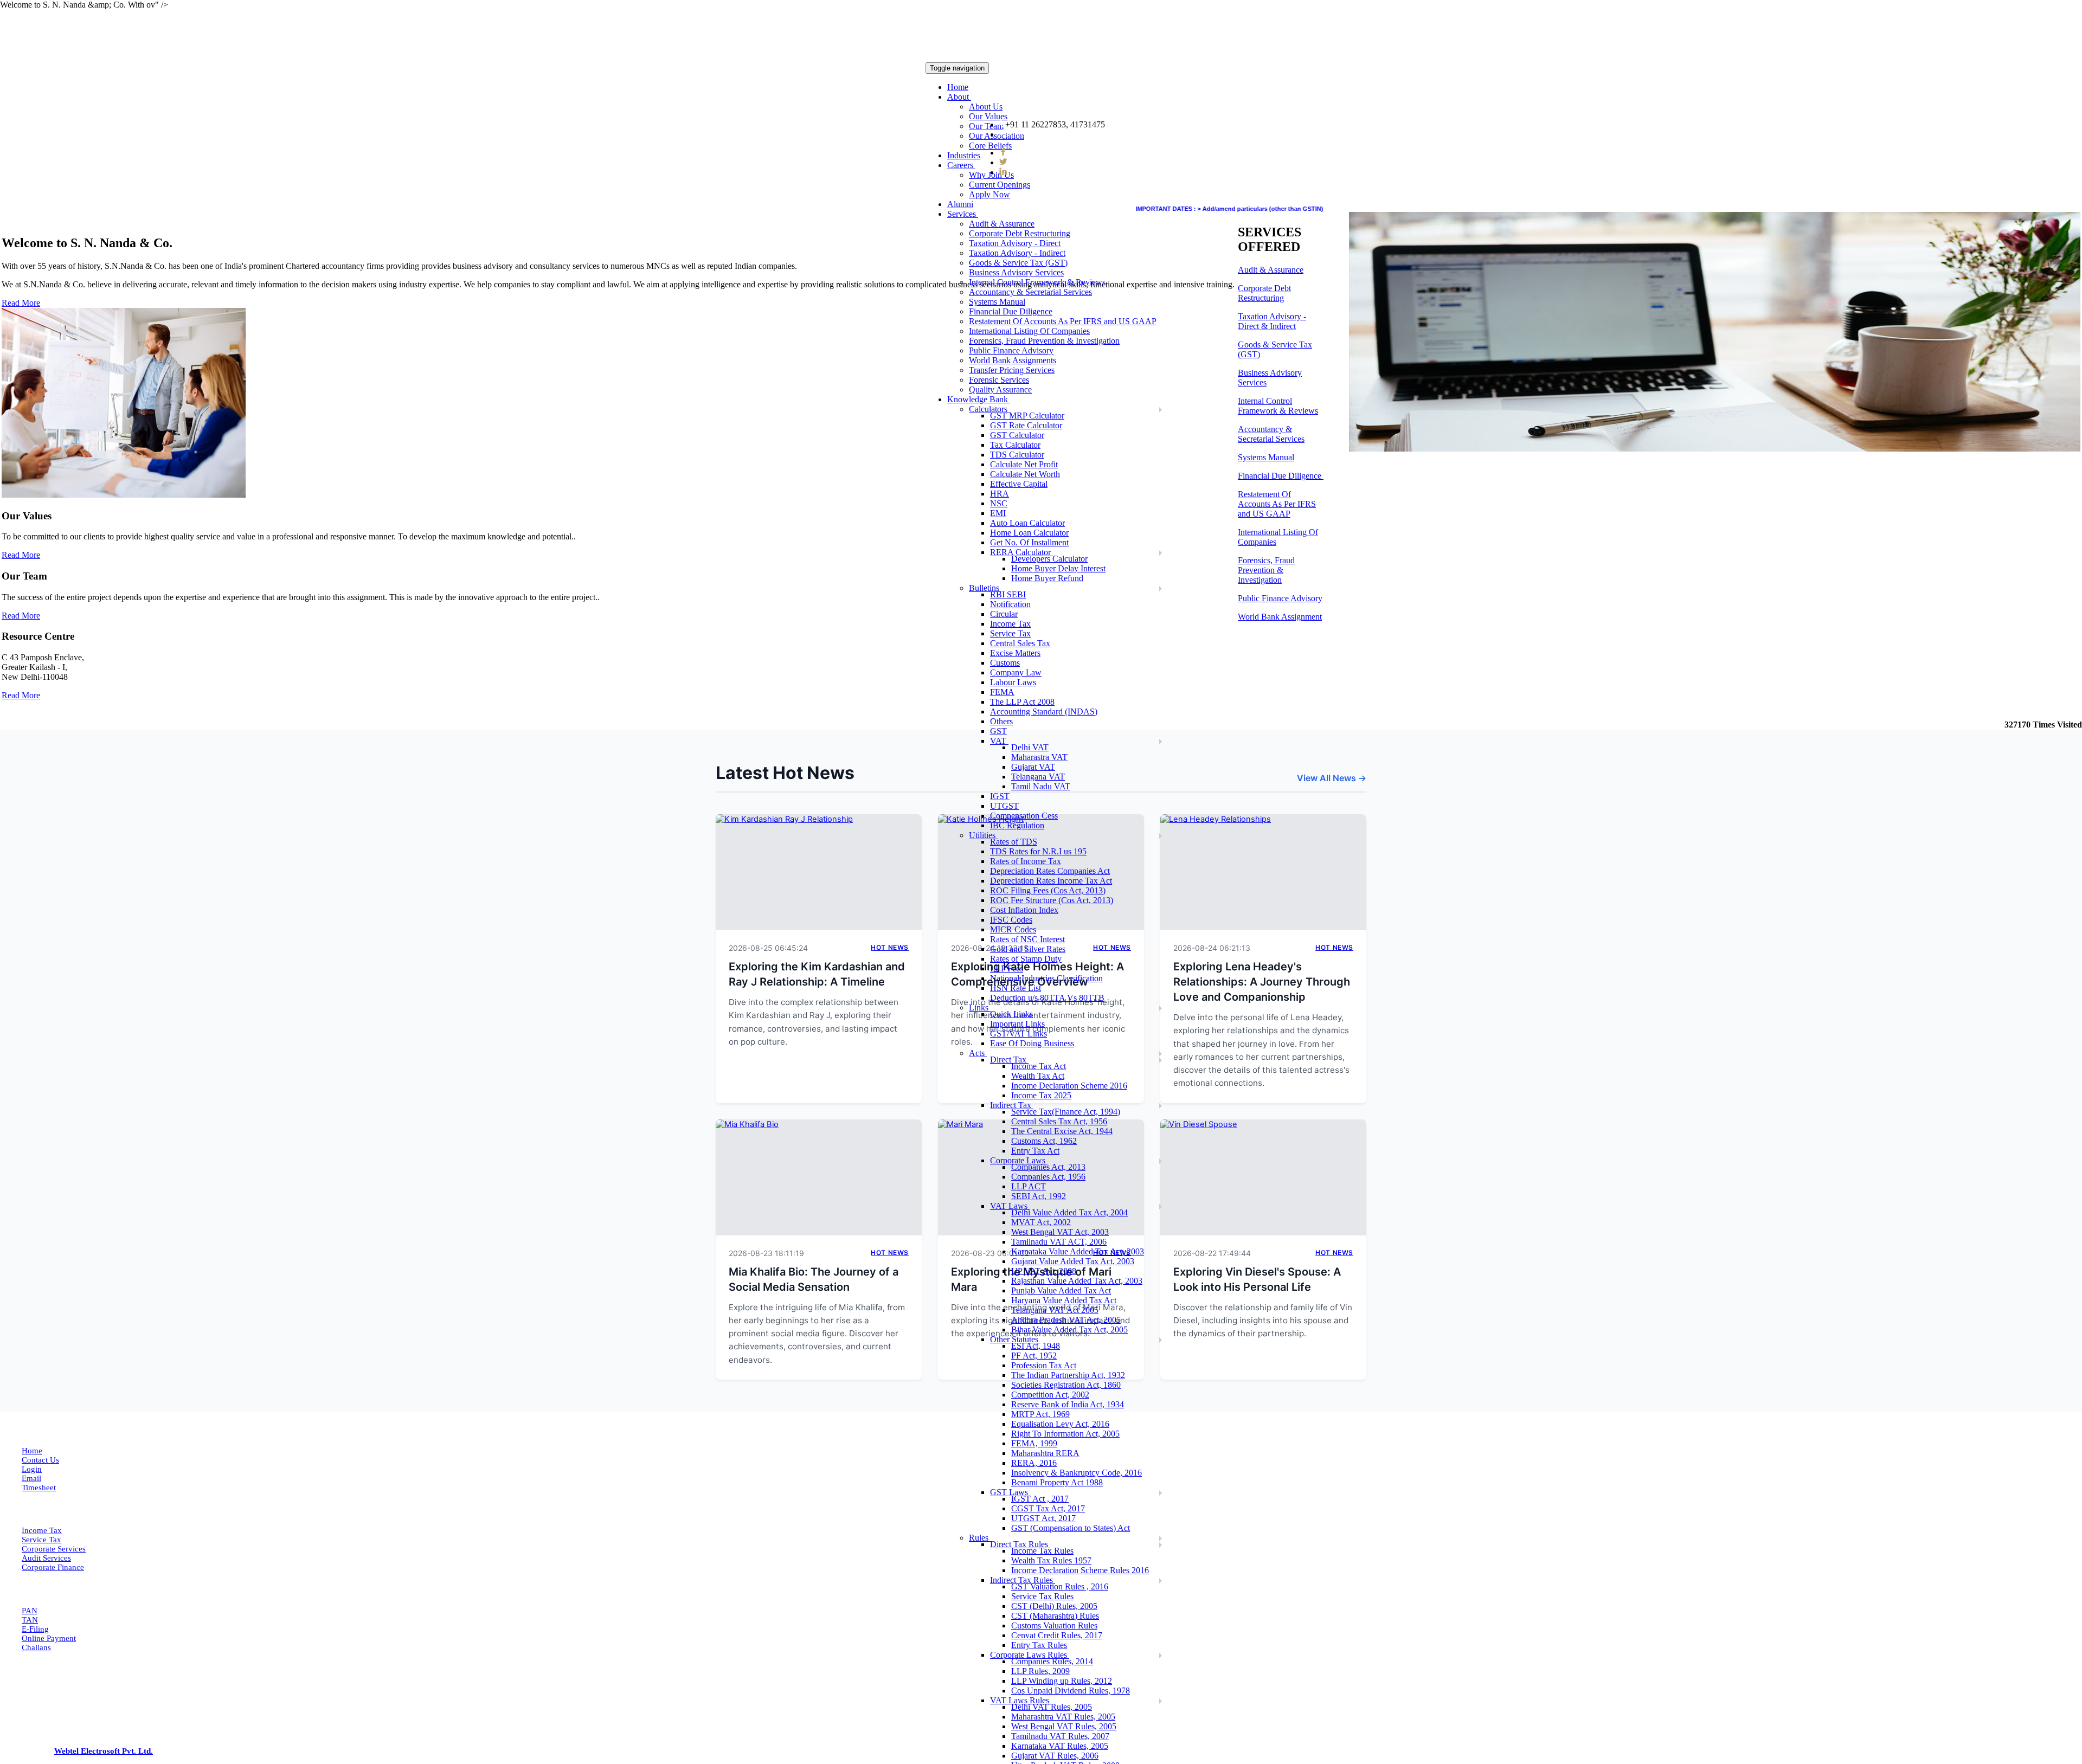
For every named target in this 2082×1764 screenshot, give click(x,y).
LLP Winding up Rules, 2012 (1062, 1681)
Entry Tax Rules (1039, 1645)
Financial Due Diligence (1011, 311)
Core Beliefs (990, 146)
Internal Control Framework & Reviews (1037, 282)
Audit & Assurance (1002, 224)
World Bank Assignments (1013, 360)
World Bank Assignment (1280, 617)
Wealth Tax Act (1038, 1076)
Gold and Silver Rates (1028, 949)
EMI (998, 513)
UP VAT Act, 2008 (1044, 1271)
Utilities (983, 835)
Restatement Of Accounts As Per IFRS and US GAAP (1063, 321)
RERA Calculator (1021, 552)
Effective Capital (1019, 484)
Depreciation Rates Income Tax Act (1051, 881)
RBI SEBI (1008, 594)
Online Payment (49, 1638)
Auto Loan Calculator (1027, 523)
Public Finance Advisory (1011, 350)
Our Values (988, 116)
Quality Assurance (1000, 390)
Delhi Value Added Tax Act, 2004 (1069, 1212)
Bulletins (985, 588)
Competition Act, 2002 (1050, 1395)
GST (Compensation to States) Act (1071, 1528)
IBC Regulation (1017, 825)
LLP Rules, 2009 (1040, 1671)
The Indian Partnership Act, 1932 (1068, 1375)
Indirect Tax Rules (1023, 1580)
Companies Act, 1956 (1048, 1177)
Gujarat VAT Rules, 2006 (1055, 1756)
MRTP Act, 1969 (1040, 1414)
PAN (30, 1611)
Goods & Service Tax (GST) (1018, 263)
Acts (978, 1053)
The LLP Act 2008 (1022, 702)
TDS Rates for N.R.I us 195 (1038, 851)
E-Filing (35, 1629)
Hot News (890, 947)
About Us (986, 107)
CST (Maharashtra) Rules (1055, 1616)
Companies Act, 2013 (1048, 1167)
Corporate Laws (1019, 1160)
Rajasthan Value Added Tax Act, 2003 (1077, 1281)
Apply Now (989, 194)
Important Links (1017, 1024)
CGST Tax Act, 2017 (1048, 1508)
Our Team (986, 126)
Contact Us (40, 1460)
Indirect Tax (1012, 1105)
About (959, 97)
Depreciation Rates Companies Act (1050, 871)
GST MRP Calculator (1027, 416)
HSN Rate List (1016, 988)
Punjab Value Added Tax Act (1061, 1290)
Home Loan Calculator (1029, 533)
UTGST (1004, 806)
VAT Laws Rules (1021, 1700)
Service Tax (1010, 633)
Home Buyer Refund (1047, 578)
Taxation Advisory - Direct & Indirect (1272, 321)
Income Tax (1010, 624)
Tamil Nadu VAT (1041, 786)
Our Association (997, 136)
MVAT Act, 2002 (1041, 1222)
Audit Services (46, 1558)
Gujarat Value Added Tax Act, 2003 (1073, 1261)
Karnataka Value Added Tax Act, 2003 (1078, 1251)
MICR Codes (1013, 929)
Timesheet (39, 1488)
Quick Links (1011, 1014)
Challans (36, 1647)
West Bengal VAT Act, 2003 (1060, 1232)
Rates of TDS (1014, 842)
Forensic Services (999, 380)
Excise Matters (1015, 653)
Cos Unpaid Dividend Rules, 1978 (1071, 1691)
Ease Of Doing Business (1032, 1043)
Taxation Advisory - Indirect (1017, 253)
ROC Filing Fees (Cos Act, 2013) (1048, 890)
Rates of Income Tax (1026, 861)
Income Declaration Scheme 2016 (1069, 1086)
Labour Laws (1013, 682)
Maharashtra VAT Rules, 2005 (1063, 1717)
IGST (1000, 796)
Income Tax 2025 (1041, 1095)
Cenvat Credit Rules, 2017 (1057, 1635)
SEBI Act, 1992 (1039, 1196)
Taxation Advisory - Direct (1015, 243)
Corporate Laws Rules (1030, 1655)
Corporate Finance (53, 1567)
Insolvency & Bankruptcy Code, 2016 (1077, 1473)
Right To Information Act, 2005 (1065, 1434)
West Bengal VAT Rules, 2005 (1064, 1726)
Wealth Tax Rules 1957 (1051, 1560)
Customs (1005, 663)
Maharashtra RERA (1045, 1453)
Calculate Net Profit (1024, 464)
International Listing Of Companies (1029, 331)
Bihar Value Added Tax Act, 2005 (1069, 1330)
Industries (964, 155)
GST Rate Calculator (1026, 425)
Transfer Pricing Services (1012, 370)
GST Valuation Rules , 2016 (1060, 1586)
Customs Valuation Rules (1054, 1625)
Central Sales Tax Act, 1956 (1059, 1121)
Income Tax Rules (1042, 1551)
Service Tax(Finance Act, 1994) (1066, 1112)
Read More (21, 555)
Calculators (989, 409)
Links (980, 1007)
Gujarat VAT (1033, 767)
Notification (1010, 604)
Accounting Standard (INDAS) (1044, 712)
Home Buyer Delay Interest (1058, 568)
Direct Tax (1009, 1060)
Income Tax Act (1039, 1066)
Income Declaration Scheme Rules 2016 (1080, 1570)
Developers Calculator (1049, 559)
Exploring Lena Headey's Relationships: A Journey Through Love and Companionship (1262, 982)
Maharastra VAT (1039, 757)
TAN (30, 1620)
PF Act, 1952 (1034, 1356)
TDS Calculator (1017, 455)
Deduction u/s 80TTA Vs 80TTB (1047, 998)
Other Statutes (1015, 1339)
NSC (999, 503)
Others (1001, 721)
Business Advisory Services (1016, 272)
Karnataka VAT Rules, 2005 (1060, 1746)
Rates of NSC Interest (1027, 939)
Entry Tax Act (1035, 1151)
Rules (980, 1538)
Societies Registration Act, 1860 (1066, 1385)
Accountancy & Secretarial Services (1030, 292)
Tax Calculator (1015, 445)
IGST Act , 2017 (1040, 1499)
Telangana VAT (1038, 777)
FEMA (1002, 692)
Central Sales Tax (1020, 643)
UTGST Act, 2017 (1043, 1518)
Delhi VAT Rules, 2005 (1052, 1707)
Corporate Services (54, 1549)
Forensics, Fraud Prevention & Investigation (1044, 341)
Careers (961, 165)
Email (31, 1478)
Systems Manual (997, 302)
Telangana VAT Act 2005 (1055, 1310)
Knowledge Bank (979, 399)
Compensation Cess (1024, 816)
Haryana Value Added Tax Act (1064, 1300)
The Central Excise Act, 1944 (1062, 1131)
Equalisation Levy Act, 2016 (1060, 1424)
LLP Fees (1007, 968)
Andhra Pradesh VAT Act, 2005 (1066, 1320)
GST (998, 731)
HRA (1000, 494)
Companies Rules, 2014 (1052, 1661)
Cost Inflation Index (1024, 910)
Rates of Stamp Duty (1026, 959)
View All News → (1332, 778)
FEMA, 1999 (1034, 1443)
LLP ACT (1029, 1186)
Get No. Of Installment (1029, 542)
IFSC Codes (1011, 920)
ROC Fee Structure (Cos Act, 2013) (1052, 900)
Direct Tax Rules (1020, 1544)
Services (963, 214)
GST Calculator (1017, 435)
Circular (1004, 614)
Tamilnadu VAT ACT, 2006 (1059, 1242)
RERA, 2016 (1034, 1463)
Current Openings (1000, 185)
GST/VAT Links (1018, 1034)
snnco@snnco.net (1039, 134)
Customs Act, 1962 (1044, 1141)
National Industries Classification (1046, 978)
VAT (999, 741)
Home (958, 87)
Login (32, 1469)
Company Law (1016, 672)
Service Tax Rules (1042, 1596)
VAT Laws (1010, 1206)
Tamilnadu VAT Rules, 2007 (1060, 1736)
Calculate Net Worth (1025, 474)
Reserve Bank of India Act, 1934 (1068, 1404)
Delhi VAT (1030, 747)
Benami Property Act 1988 (1057, 1482)
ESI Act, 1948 (1036, 1346)
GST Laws (1010, 1492)
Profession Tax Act (1044, 1365)
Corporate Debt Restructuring (1020, 233)
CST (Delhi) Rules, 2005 (1054, 1606)
